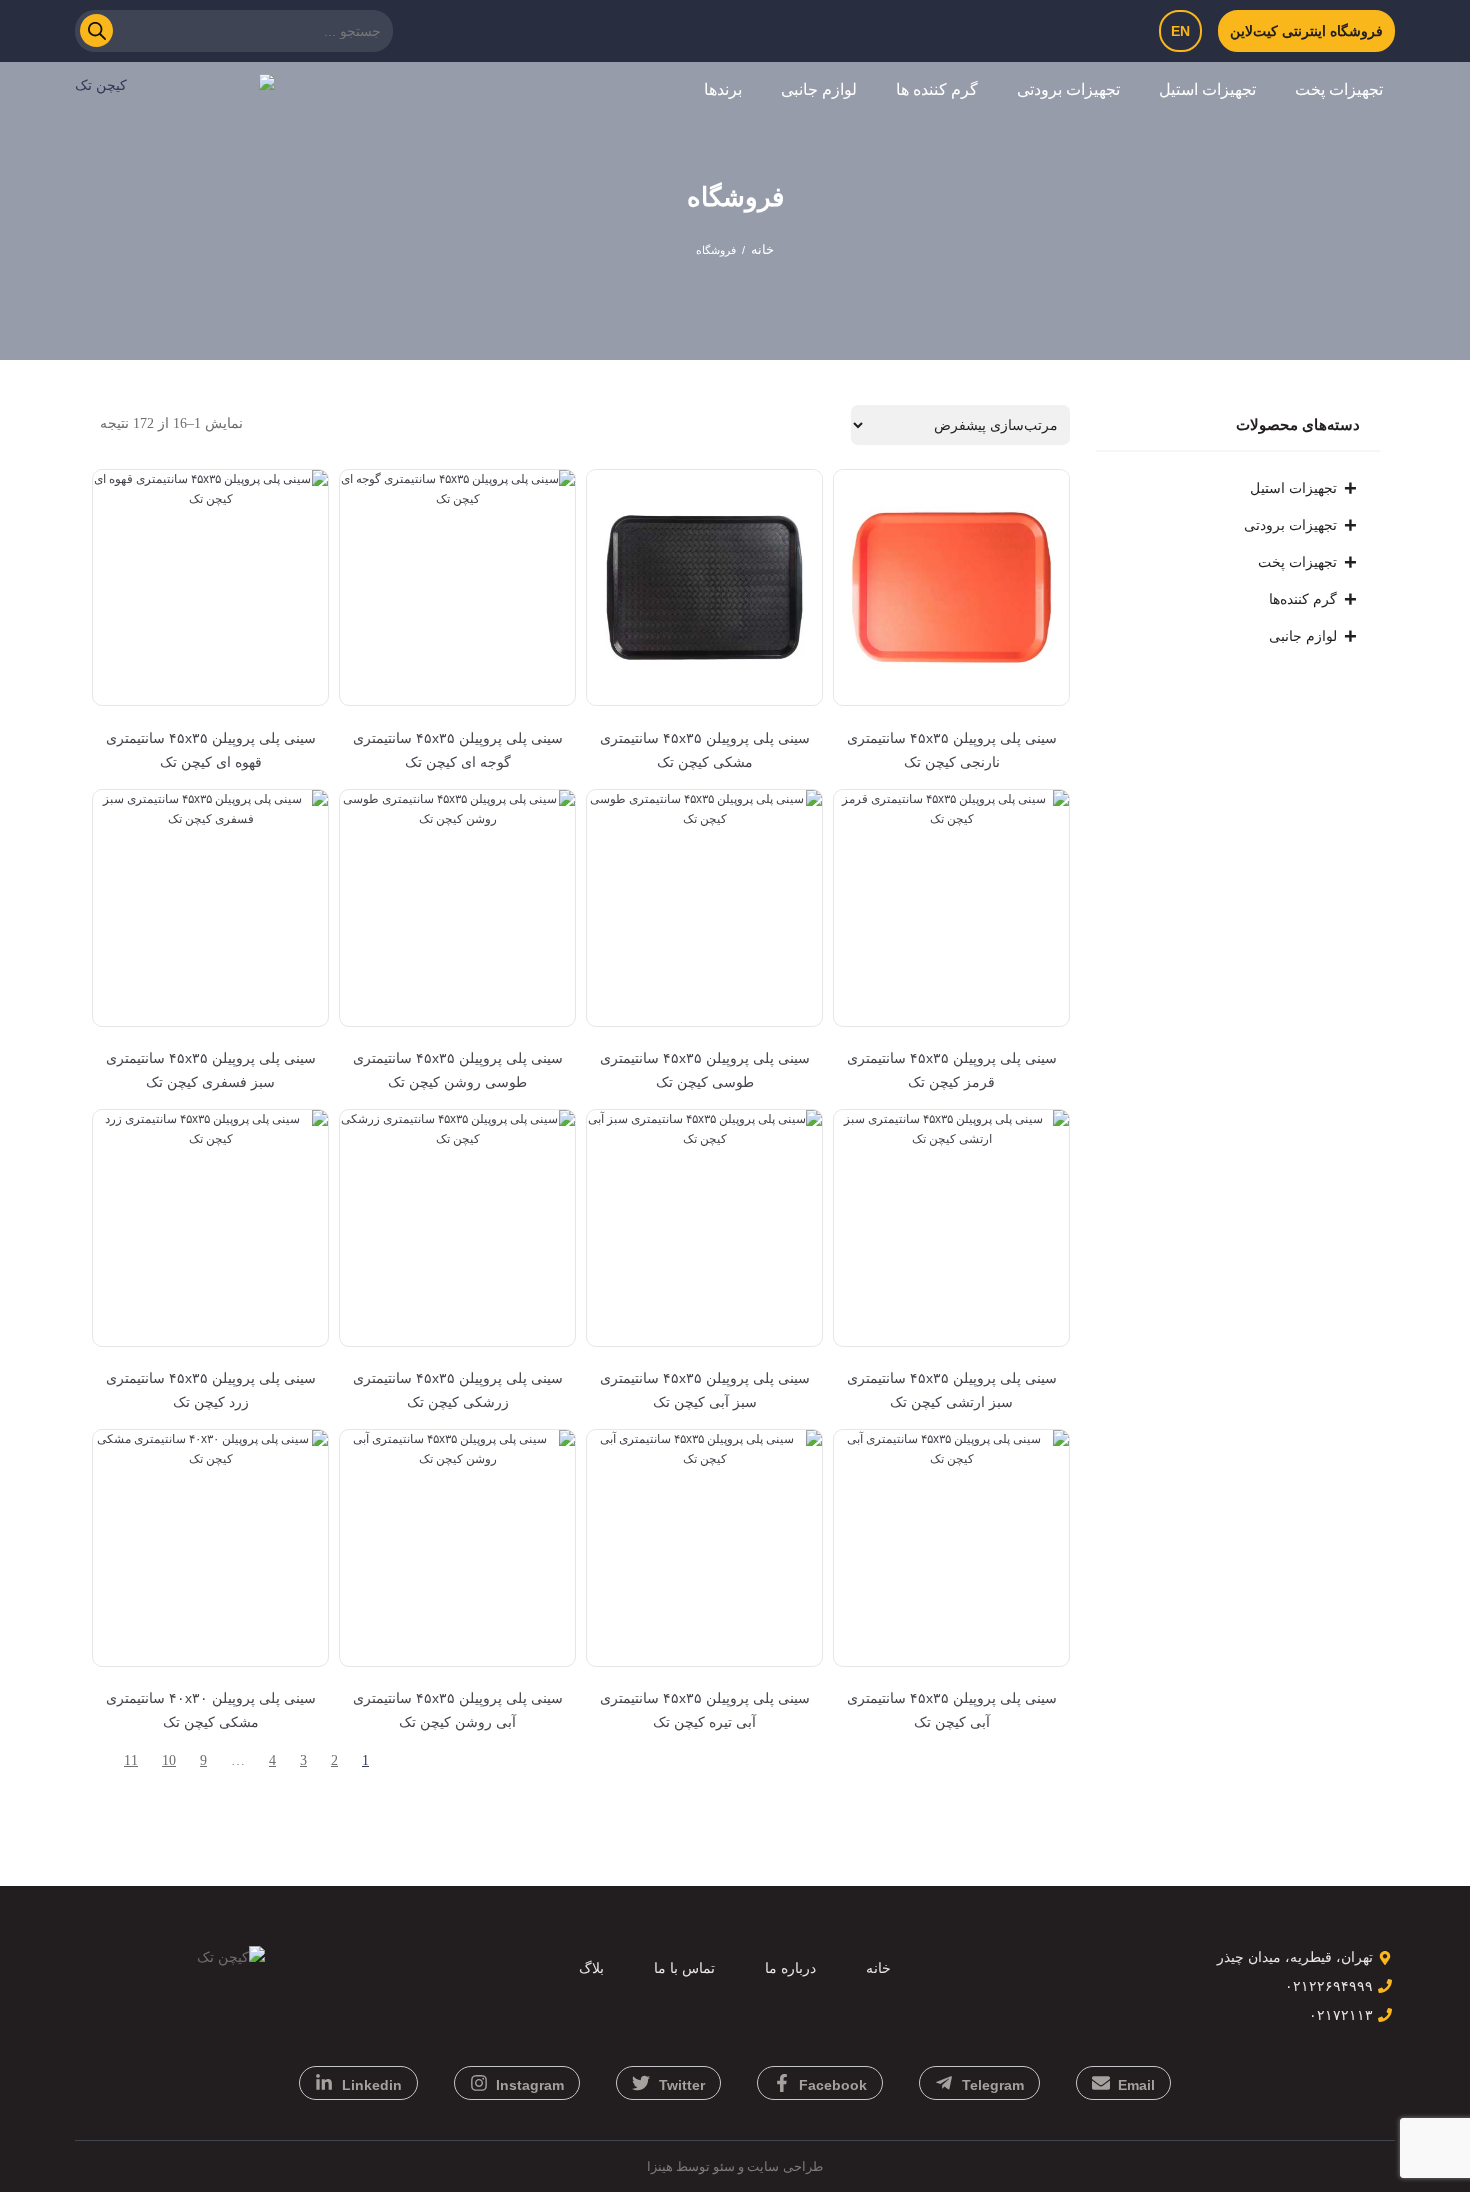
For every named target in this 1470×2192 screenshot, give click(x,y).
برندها (723, 89)
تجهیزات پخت (1339, 89)
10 (169, 1760)
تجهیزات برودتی (1068, 89)
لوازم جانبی (819, 89)
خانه (762, 249)
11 (131, 1760)
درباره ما (790, 1968)
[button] (1331, 90)
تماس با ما (684, 1968)
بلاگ (591, 1968)
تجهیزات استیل (1207, 89)
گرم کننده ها (937, 89)
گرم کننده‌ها (1303, 599)
